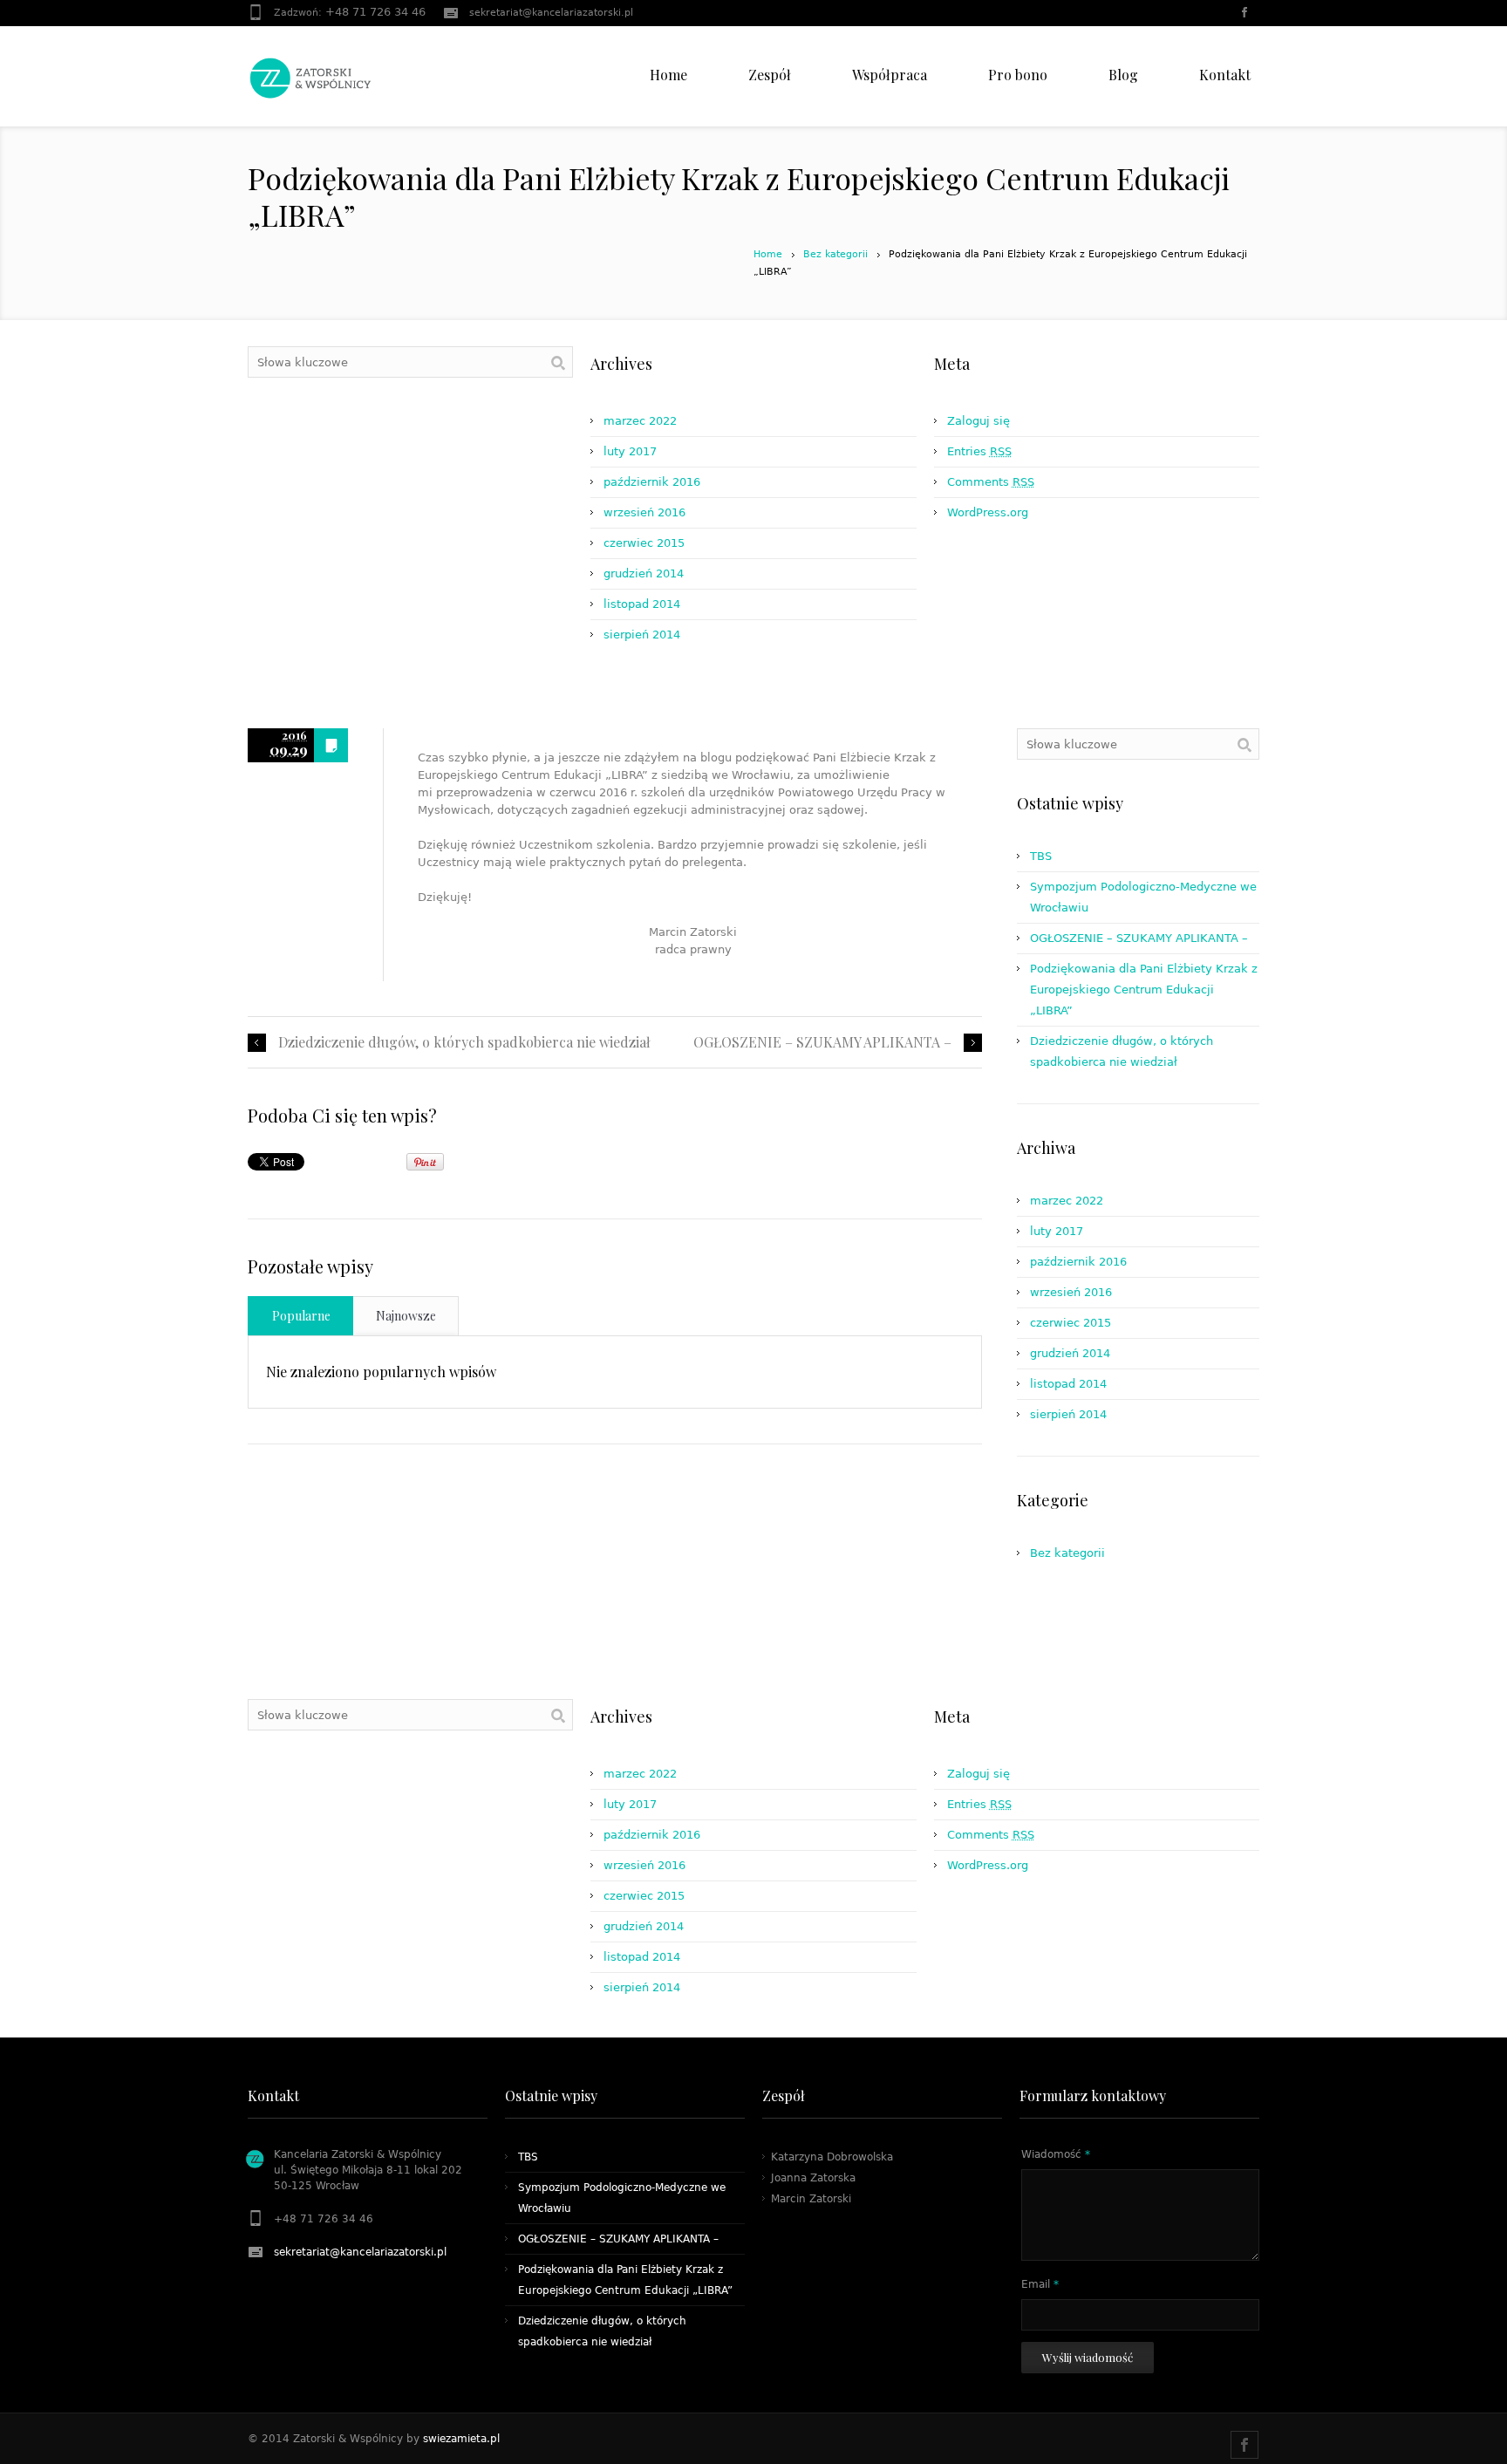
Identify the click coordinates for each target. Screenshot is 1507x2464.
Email (1040, 2284)
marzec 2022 (640, 421)
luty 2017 (630, 451)
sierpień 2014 (642, 635)
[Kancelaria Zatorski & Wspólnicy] (310, 48)
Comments (991, 482)
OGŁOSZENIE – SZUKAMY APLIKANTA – (822, 1042)
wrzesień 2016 (644, 512)
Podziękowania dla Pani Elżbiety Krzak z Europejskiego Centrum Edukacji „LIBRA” (1144, 990)
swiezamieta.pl (461, 2439)
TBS (1041, 856)
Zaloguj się (979, 421)
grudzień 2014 (644, 573)
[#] (1245, 14)
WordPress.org (988, 512)
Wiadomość (1056, 2154)
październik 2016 (652, 482)
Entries (979, 451)
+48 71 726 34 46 (375, 12)
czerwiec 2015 (644, 543)
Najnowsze (406, 1316)
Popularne (301, 1316)
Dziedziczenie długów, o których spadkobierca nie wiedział (464, 1042)
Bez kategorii (835, 254)
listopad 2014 (642, 604)
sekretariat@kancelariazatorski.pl (551, 13)
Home (768, 254)
